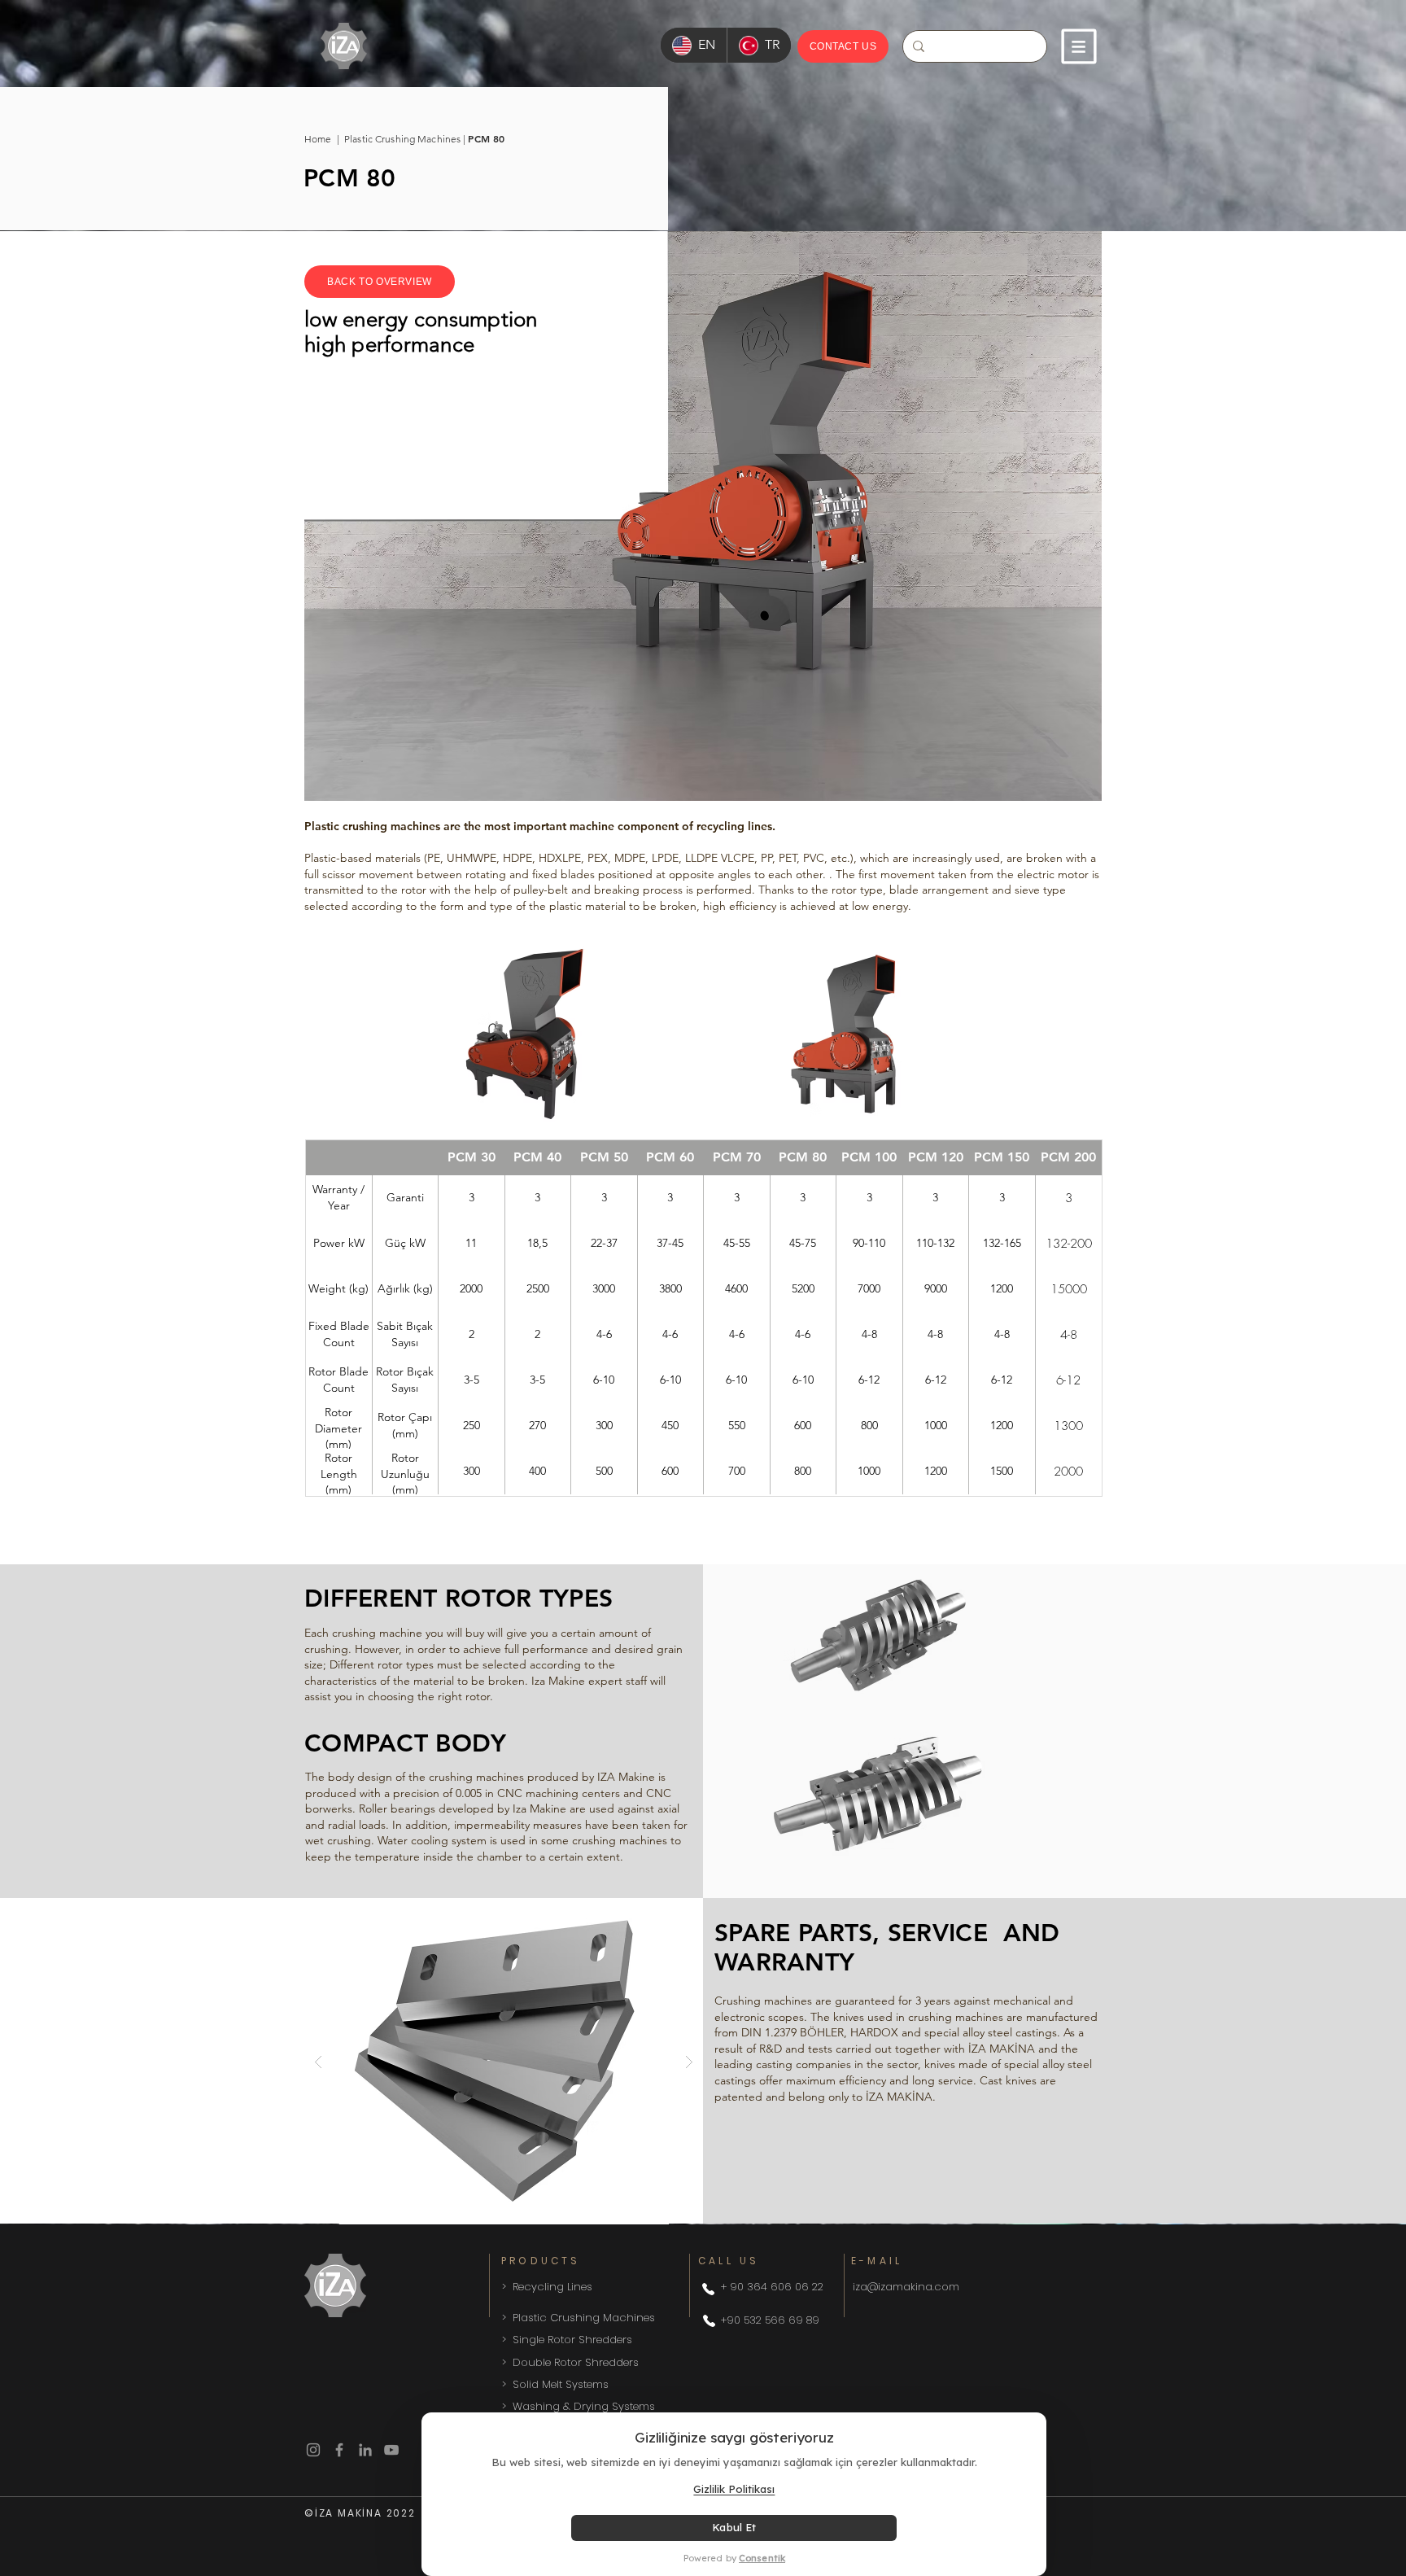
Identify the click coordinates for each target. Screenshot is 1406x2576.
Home (321, 139)
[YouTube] (391, 2450)
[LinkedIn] (365, 2450)
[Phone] (708, 2289)
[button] (1079, 46)
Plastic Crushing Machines (402, 139)
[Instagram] (313, 2450)
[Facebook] (339, 2450)
